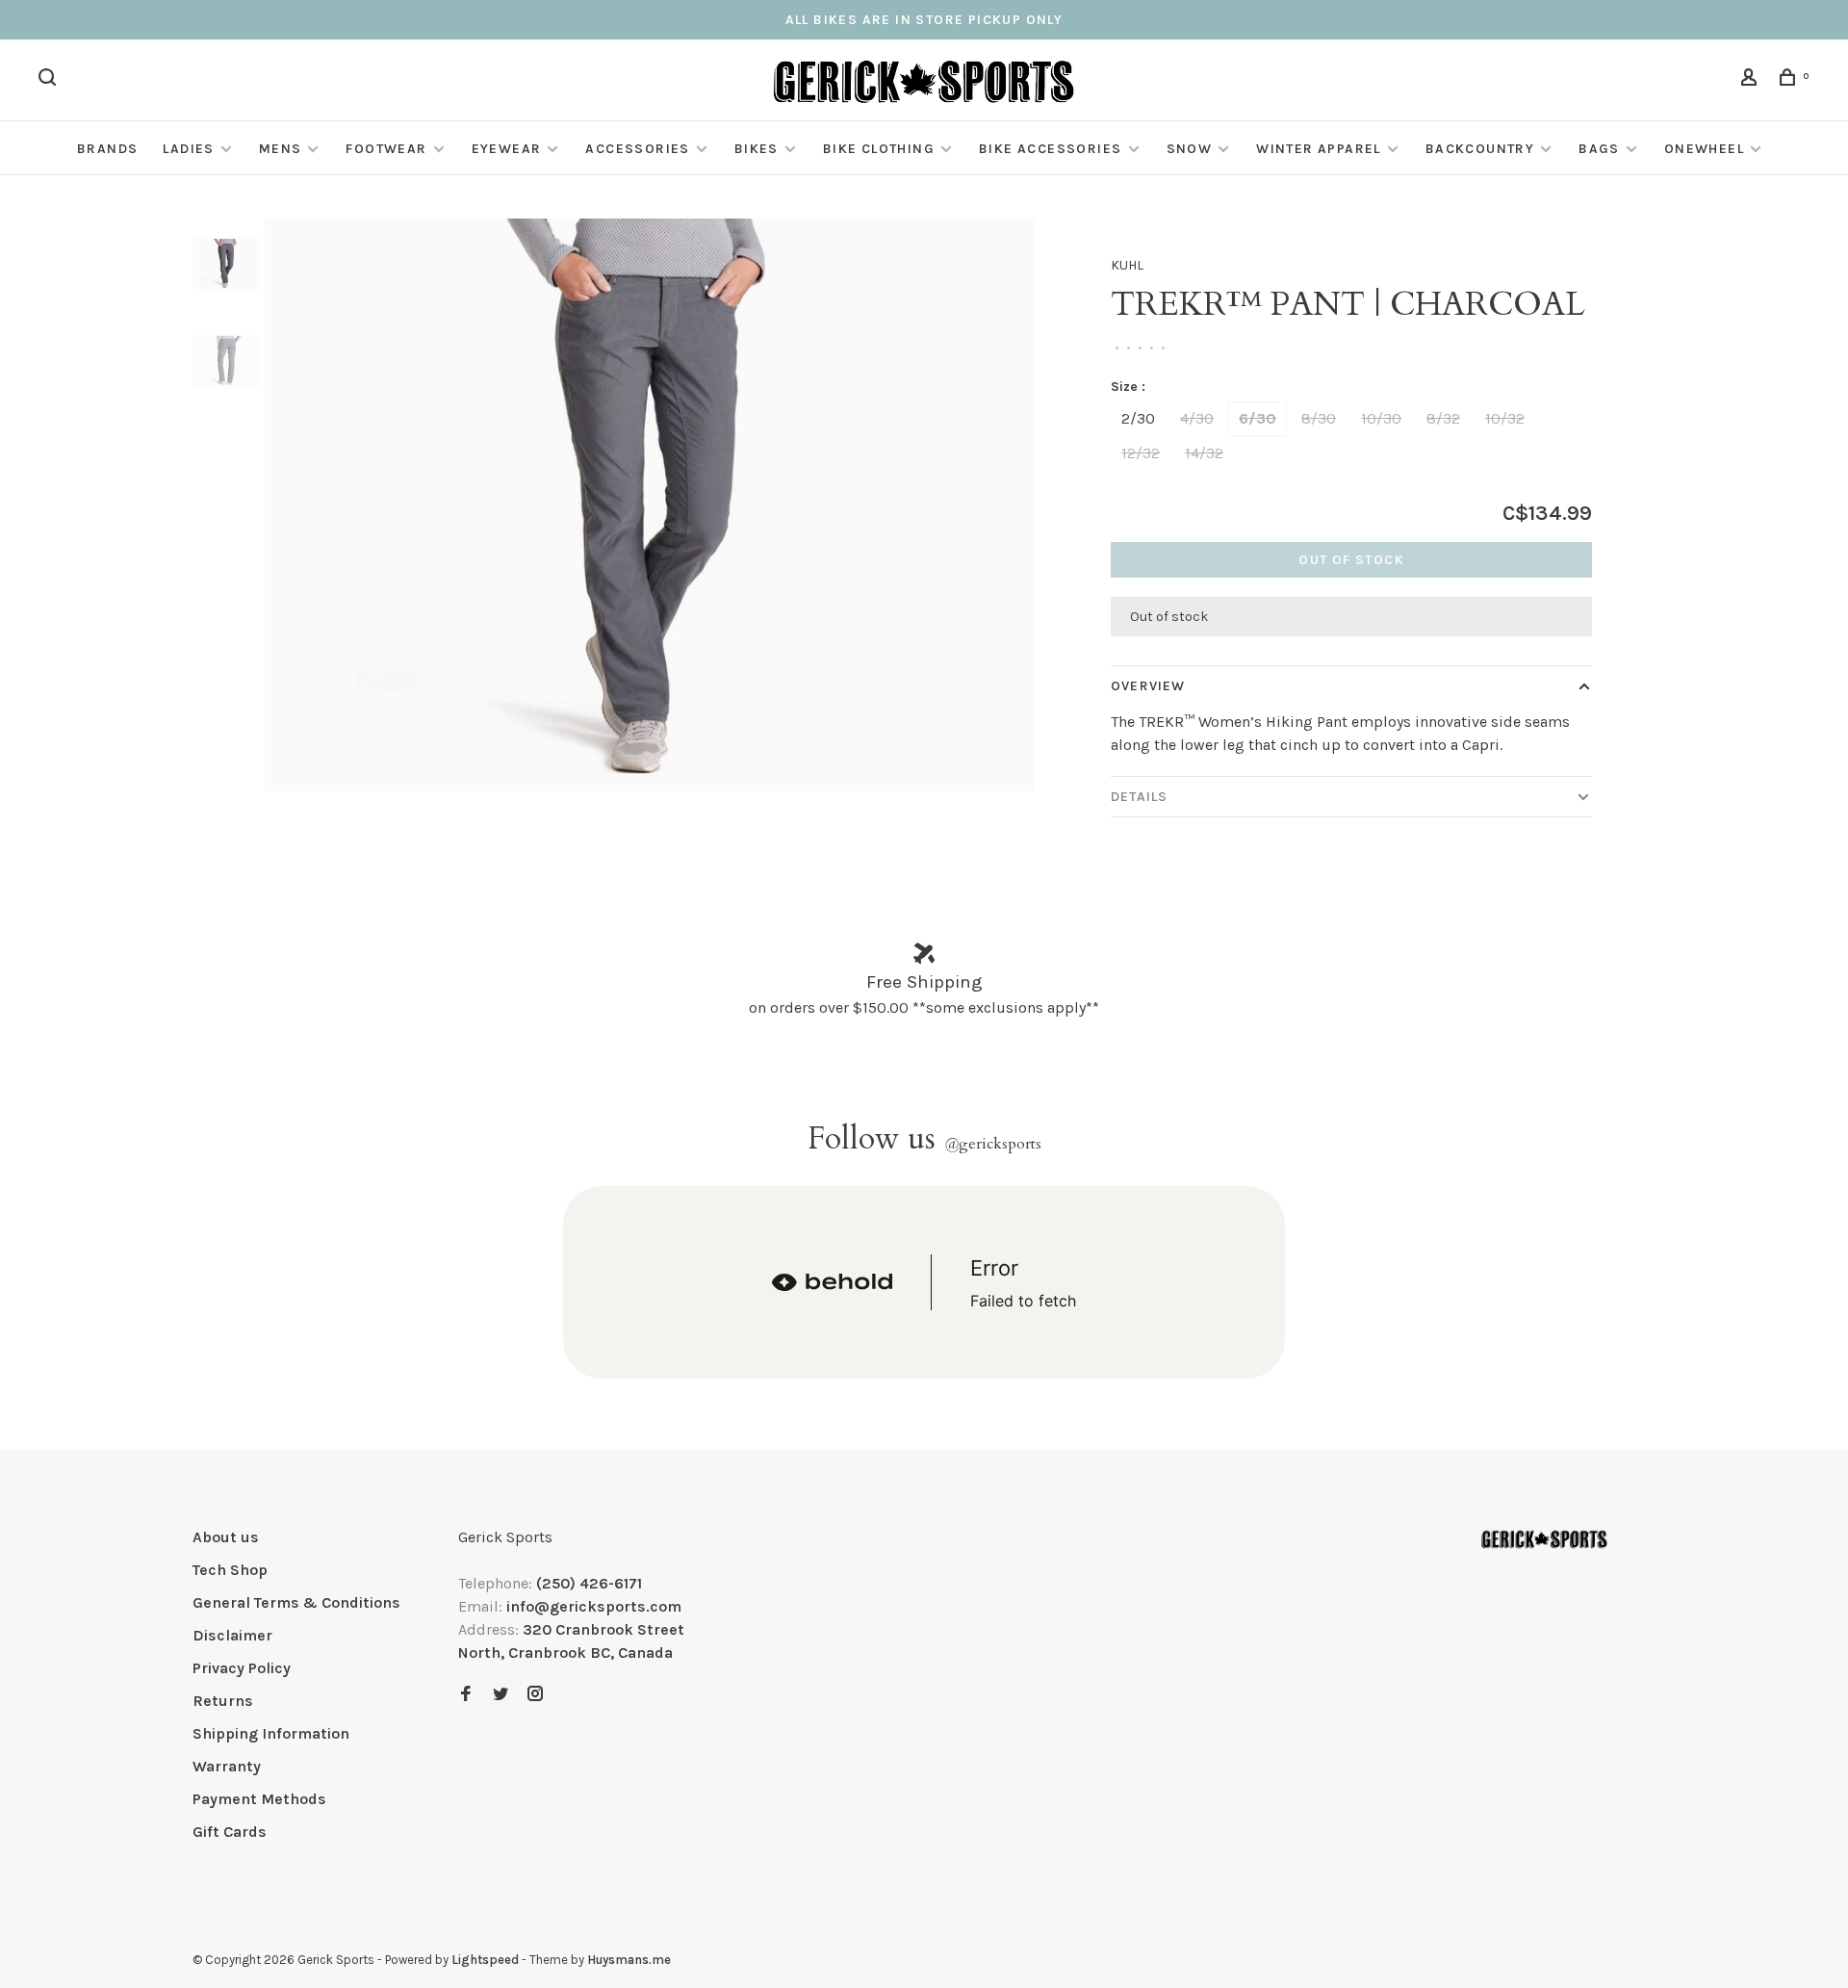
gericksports (993, 1144)
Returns (223, 1701)
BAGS (1599, 149)
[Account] (1752, 80)
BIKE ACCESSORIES (1050, 149)
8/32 (1443, 418)
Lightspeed (485, 1960)
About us (226, 1537)
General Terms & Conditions (296, 1602)
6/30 (1258, 418)
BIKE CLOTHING (879, 149)
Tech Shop (230, 1570)
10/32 (1505, 418)
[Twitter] (500, 1695)
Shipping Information (271, 1733)
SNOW (1190, 149)
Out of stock (1351, 560)
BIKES (757, 149)
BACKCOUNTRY (1480, 149)
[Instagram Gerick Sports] (535, 1695)
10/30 (1381, 418)
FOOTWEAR (386, 149)
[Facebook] (466, 1695)
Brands (107, 149)
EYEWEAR (507, 149)
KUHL (1127, 265)
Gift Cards (230, 1832)
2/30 (1138, 418)
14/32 (1204, 453)
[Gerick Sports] (1544, 1540)
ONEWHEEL (1704, 149)
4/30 (1197, 418)
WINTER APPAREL (1319, 149)
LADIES (188, 149)
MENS (281, 149)
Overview (1148, 686)
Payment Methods (259, 1799)
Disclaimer (232, 1635)
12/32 (1141, 453)
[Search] (50, 80)
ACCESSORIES (637, 149)
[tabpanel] (650, 505)
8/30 (1319, 418)
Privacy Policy (242, 1668)
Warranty (227, 1766)
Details (1139, 797)
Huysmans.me (629, 1960)
